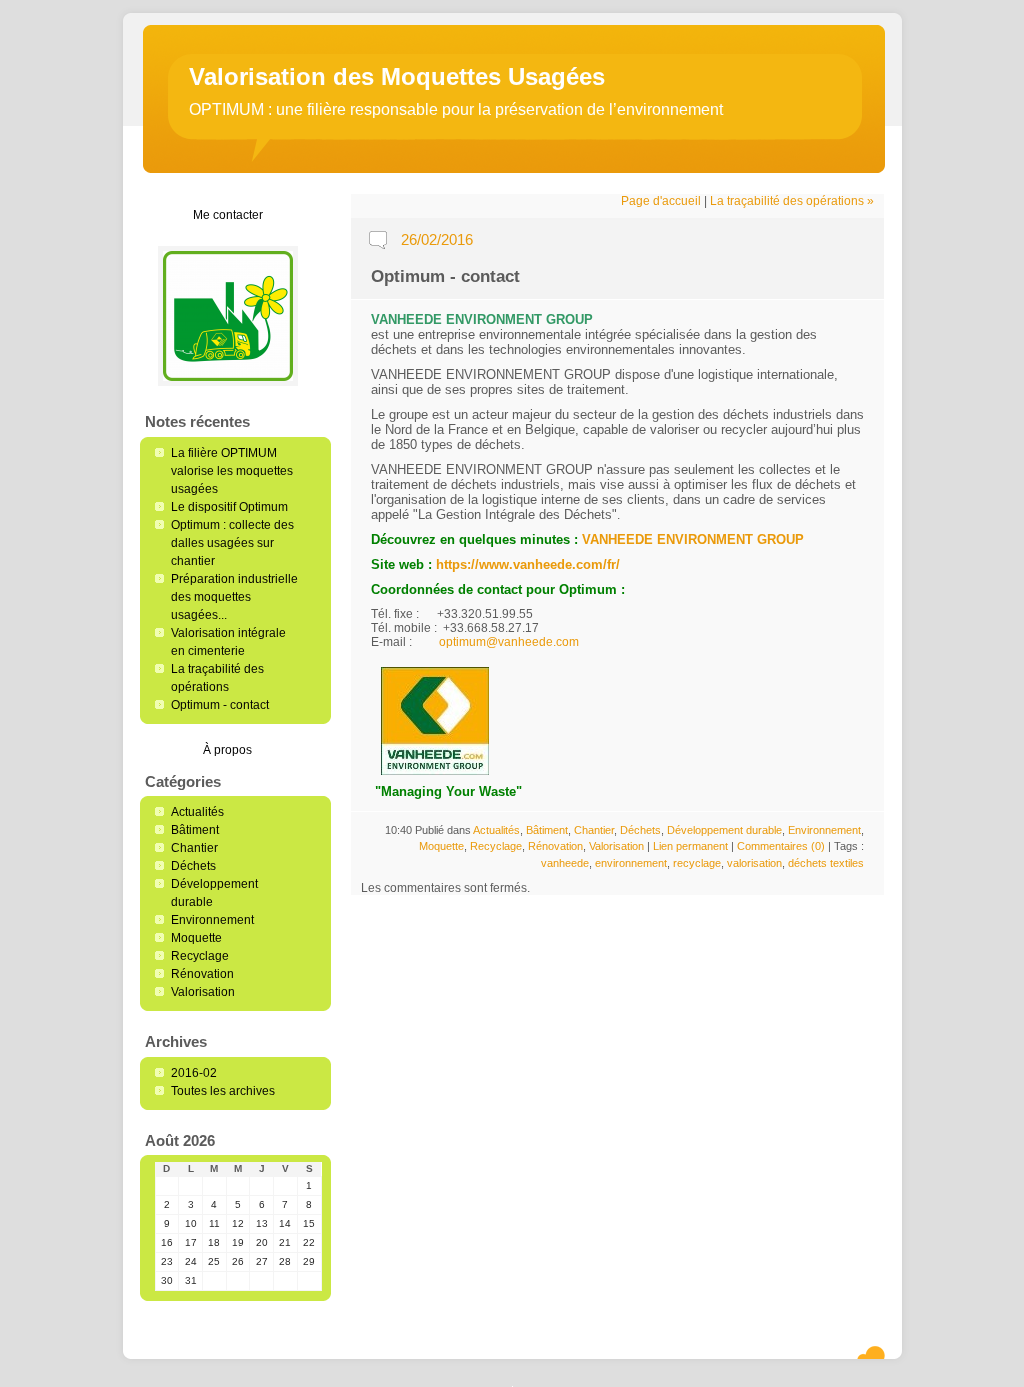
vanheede (565, 863)
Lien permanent (690, 846)
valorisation (754, 863)
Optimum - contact (220, 705)
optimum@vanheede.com (509, 642)
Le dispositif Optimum (229, 507)
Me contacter (228, 215)
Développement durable (724, 830)
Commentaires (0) (781, 846)
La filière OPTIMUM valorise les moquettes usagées (232, 471)
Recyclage (200, 956)
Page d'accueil (661, 201)
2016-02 (194, 1073)
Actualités (197, 812)
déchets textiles (826, 863)
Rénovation (202, 974)
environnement (631, 863)
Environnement (212, 920)
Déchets (193, 866)
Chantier (194, 848)
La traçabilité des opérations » (792, 201)
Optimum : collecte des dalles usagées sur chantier (232, 543)
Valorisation (203, 992)
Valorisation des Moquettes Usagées (397, 76)
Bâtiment (195, 830)
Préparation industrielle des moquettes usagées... (234, 597)
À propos (227, 750)
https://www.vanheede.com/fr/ (528, 564)
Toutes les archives (223, 1091)
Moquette (196, 938)
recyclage (697, 863)
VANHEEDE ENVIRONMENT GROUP (693, 539)
